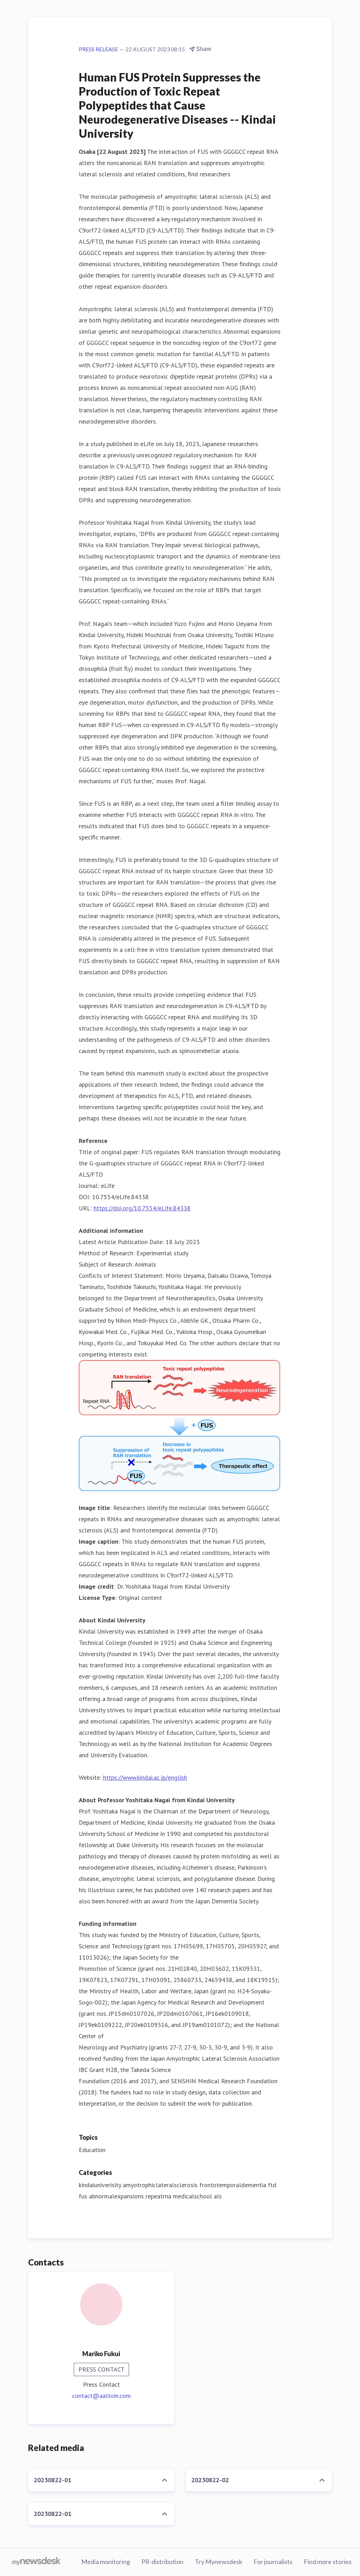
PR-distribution (162, 2562)
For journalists (273, 2562)
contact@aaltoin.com (101, 2396)
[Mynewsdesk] (36, 2562)
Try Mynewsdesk (218, 2562)
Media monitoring (106, 2562)
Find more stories (328, 2562)
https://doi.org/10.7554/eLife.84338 (142, 1208)
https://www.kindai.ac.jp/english (145, 1777)
